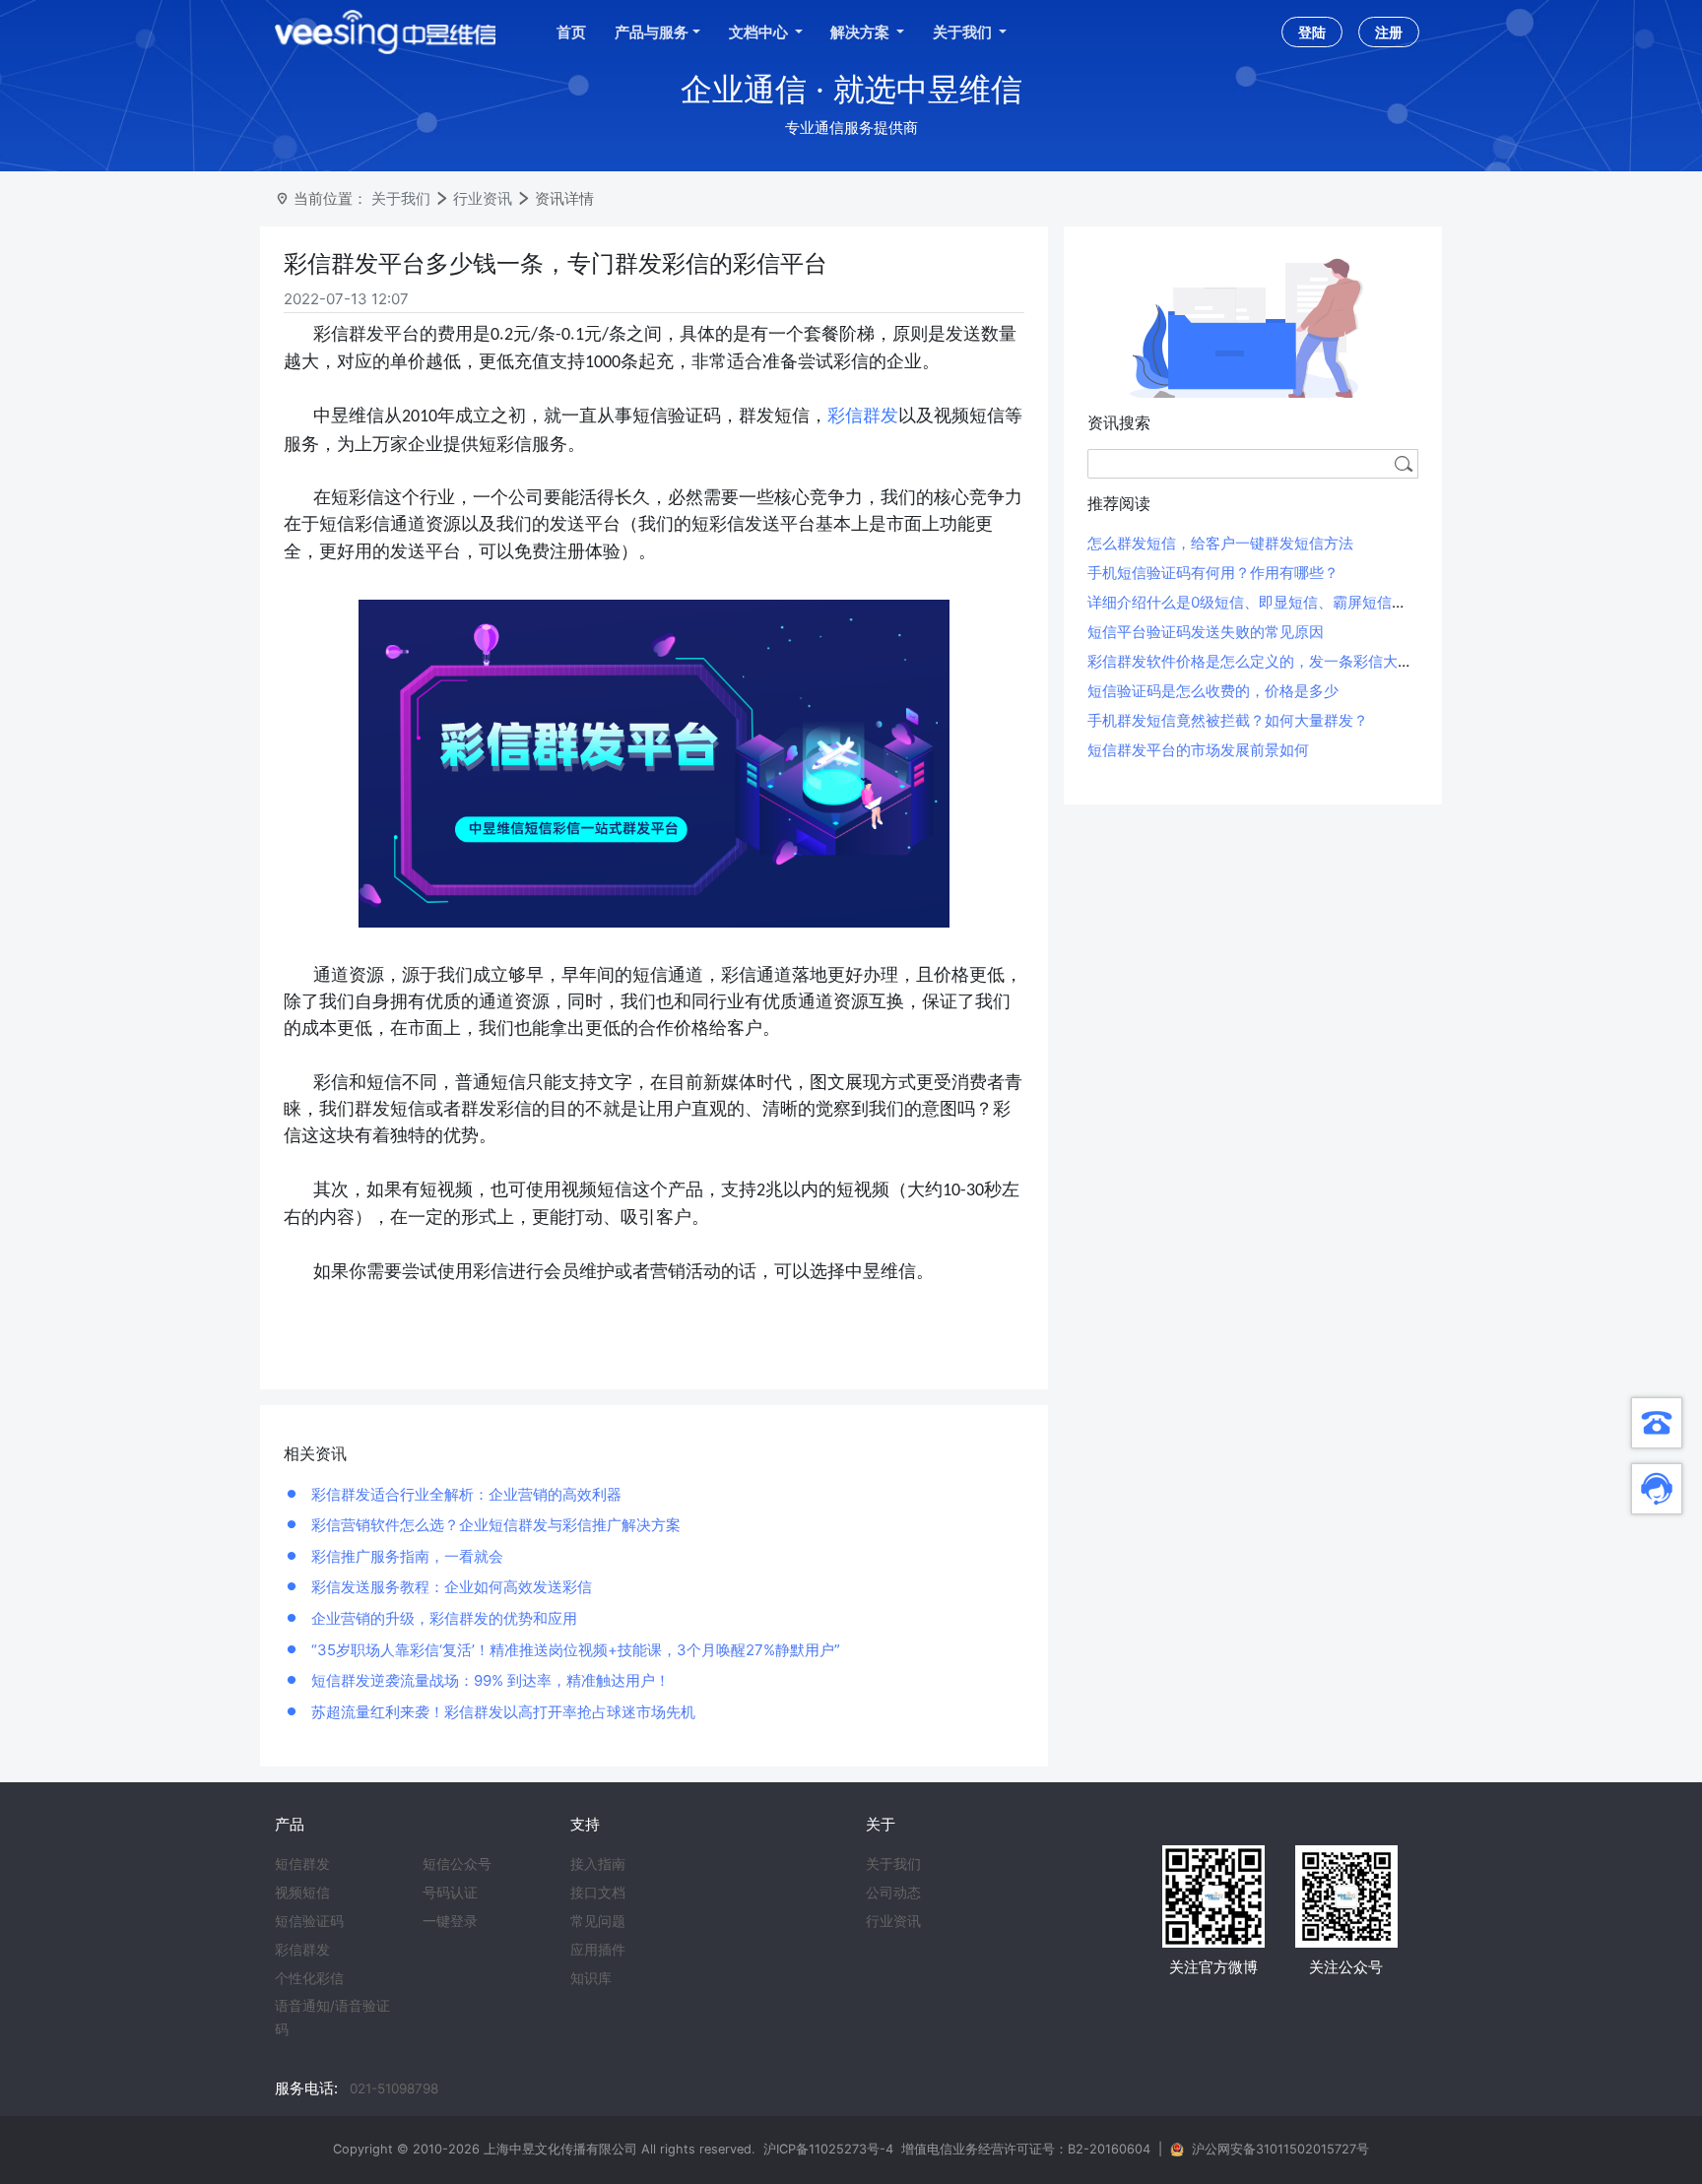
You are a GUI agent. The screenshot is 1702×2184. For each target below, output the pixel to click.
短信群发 (302, 1864)
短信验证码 (309, 1921)
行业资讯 (483, 198)
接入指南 (598, 1864)
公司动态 (893, 1893)
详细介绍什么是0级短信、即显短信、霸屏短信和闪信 (1262, 602)
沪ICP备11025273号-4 (828, 2149)
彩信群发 (863, 416)
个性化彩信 (309, 1978)
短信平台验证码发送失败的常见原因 (1206, 632)
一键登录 (450, 1921)
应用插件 (598, 1950)
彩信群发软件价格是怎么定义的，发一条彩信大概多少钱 (1272, 661)
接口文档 (598, 1893)
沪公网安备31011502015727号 (1280, 2149)
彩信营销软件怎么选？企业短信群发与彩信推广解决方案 (494, 1525)
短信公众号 (457, 1864)
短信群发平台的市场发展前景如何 (1198, 750)
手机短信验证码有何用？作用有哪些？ (1213, 573)
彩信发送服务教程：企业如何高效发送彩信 (450, 1587)
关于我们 (401, 198)
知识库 (591, 1978)
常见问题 (598, 1921)
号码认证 (450, 1893)
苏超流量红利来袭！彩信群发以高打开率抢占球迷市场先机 (501, 1712)
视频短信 (302, 1893)
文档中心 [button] (760, 32)
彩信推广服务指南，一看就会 (405, 1556)
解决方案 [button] (861, 32)
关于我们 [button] (964, 32)
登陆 (1312, 32)
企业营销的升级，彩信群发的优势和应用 (442, 1618)
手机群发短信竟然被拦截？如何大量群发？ (1228, 720)
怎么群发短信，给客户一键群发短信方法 (1220, 543)
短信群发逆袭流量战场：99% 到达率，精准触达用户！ (489, 1680)
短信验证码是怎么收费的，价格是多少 (1213, 691)
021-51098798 (394, 2088)
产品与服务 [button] (652, 32)
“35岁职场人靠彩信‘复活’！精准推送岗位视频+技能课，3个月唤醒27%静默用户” (574, 1650)
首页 (571, 32)
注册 (1389, 32)
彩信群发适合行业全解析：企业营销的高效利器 (464, 1494)
